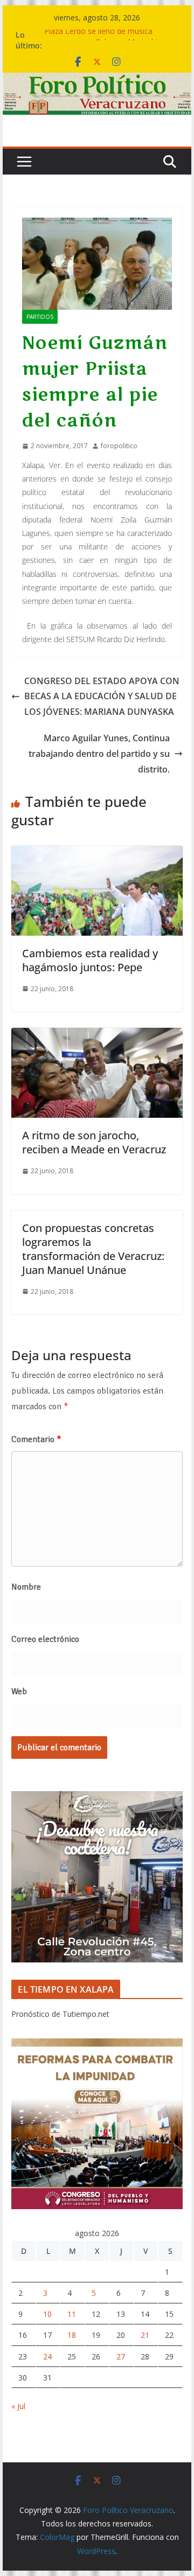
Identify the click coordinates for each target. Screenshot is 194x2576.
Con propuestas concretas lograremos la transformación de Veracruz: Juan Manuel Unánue (93, 1249)
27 (121, 2356)
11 (72, 2314)
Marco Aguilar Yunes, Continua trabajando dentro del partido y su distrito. (99, 754)
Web (19, 1691)
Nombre (26, 1587)
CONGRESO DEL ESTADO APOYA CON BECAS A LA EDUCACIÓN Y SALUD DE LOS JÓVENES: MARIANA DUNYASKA (102, 697)
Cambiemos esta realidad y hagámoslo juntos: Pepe (90, 960)
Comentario (36, 1439)
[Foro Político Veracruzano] (97, 80)
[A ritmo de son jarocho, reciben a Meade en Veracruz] (97, 1035)
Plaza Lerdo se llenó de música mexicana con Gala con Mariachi (101, 40)
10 (47, 2314)
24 (47, 2356)
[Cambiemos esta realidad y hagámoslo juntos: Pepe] (97, 853)
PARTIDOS (40, 317)
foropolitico (119, 446)
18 (72, 2335)
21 (145, 2335)
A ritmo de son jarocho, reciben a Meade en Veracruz (94, 1142)
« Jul (18, 2406)
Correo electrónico (45, 1639)
